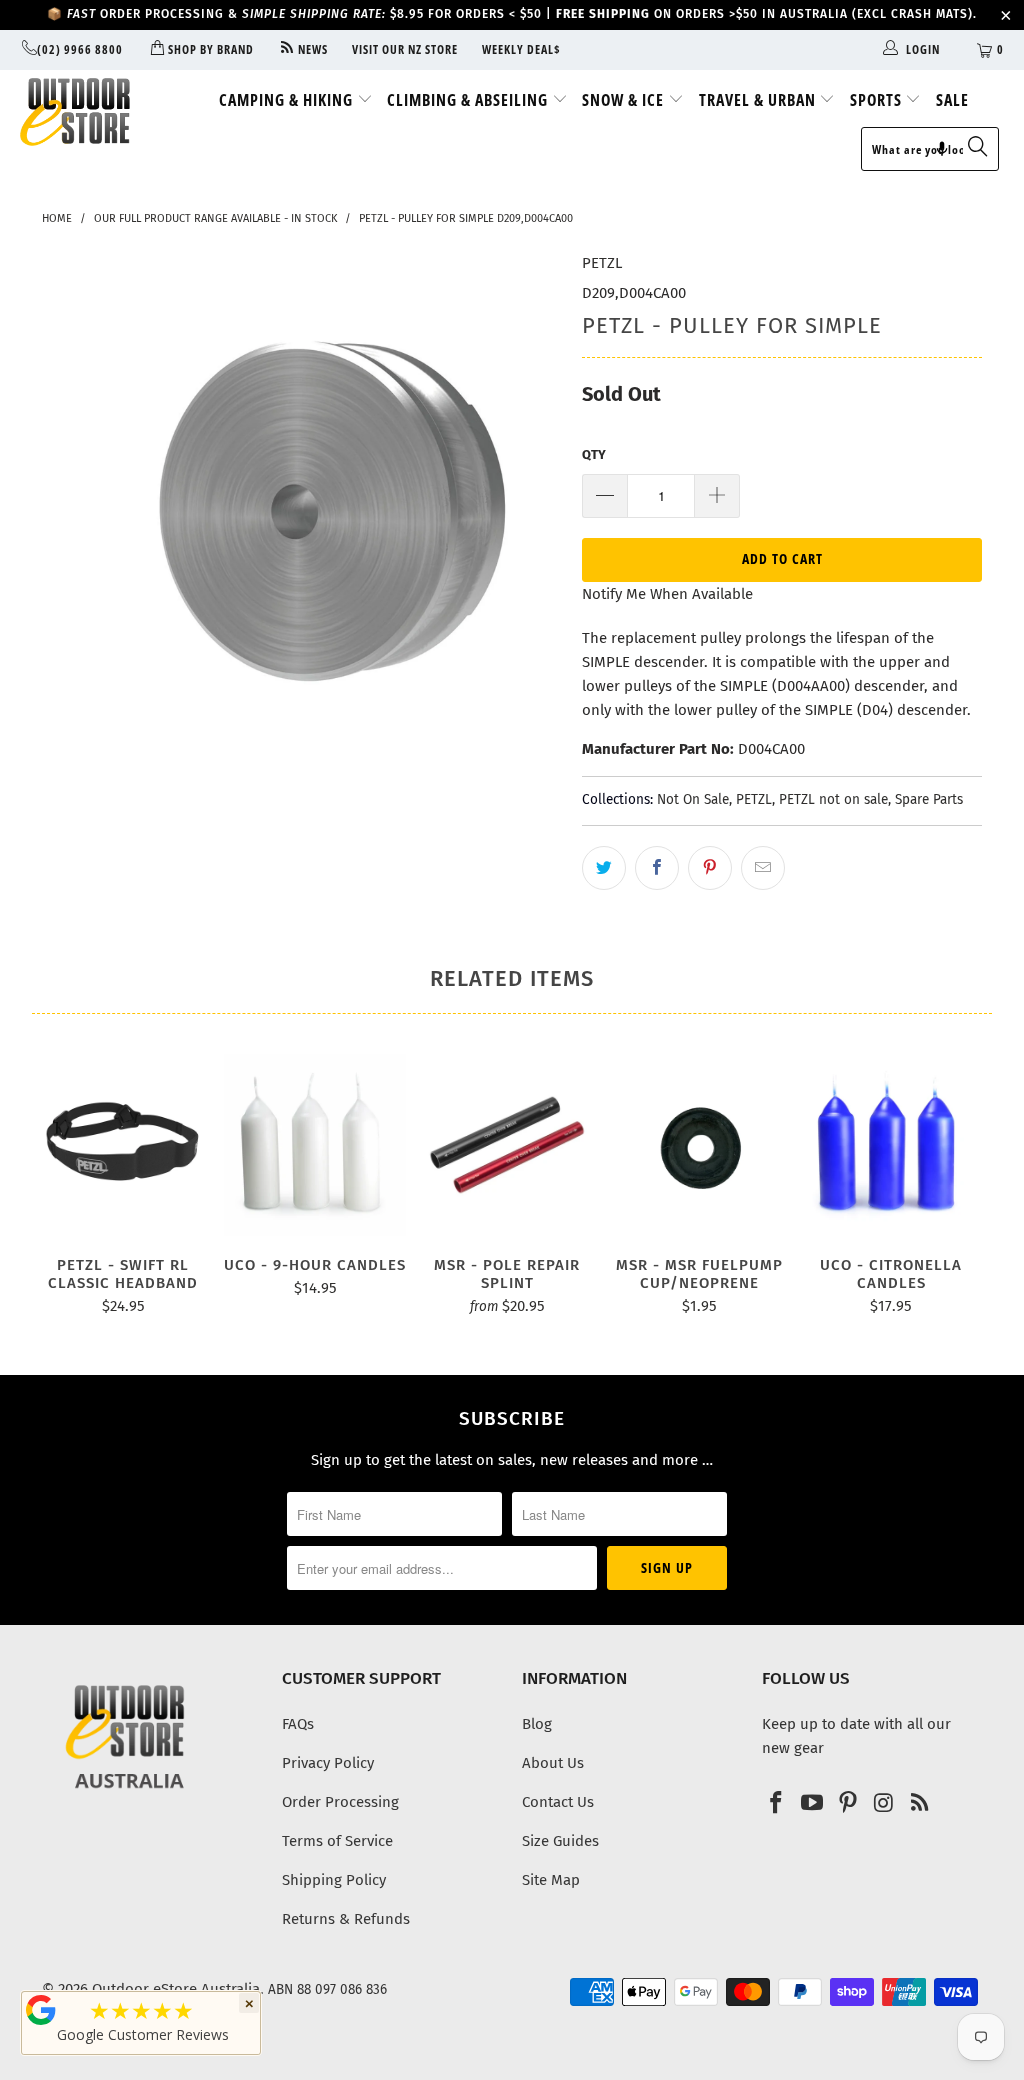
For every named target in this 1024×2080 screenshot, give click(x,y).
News (311, 49)
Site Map (551, 1880)
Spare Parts (929, 799)
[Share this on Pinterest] (710, 868)
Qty (594, 454)
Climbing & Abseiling (469, 100)
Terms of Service (337, 1841)
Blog (537, 1724)
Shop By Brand (209, 49)
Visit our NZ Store (405, 49)
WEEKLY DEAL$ (521, 49)
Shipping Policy (334, 1880)
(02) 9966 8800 (80, 49)
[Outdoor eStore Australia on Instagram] (884, 1804)
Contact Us (558, 1802)
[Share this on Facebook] (657, 868)
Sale (952, 100)
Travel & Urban (759, 100)
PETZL (602, 263)
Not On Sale (693, 799)
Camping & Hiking (288, 100)
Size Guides (560, 1841)
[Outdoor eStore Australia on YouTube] (813, 1804)
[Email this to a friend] (763, 868)
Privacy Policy (328, 1763)
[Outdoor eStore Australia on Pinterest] (848, 1804)
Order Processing (340, 1802)
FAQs (298, 1724)
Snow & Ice (625, 100)
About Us (553, 1763)
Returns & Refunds (346, 1919)
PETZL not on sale (833, 799)
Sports (878, 100)
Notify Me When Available (667, 594)
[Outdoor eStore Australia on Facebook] (777, 1804)
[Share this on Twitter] (604, 868)
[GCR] (41, 2010)
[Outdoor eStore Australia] (92, 112)
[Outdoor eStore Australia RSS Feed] (920, 1804)
